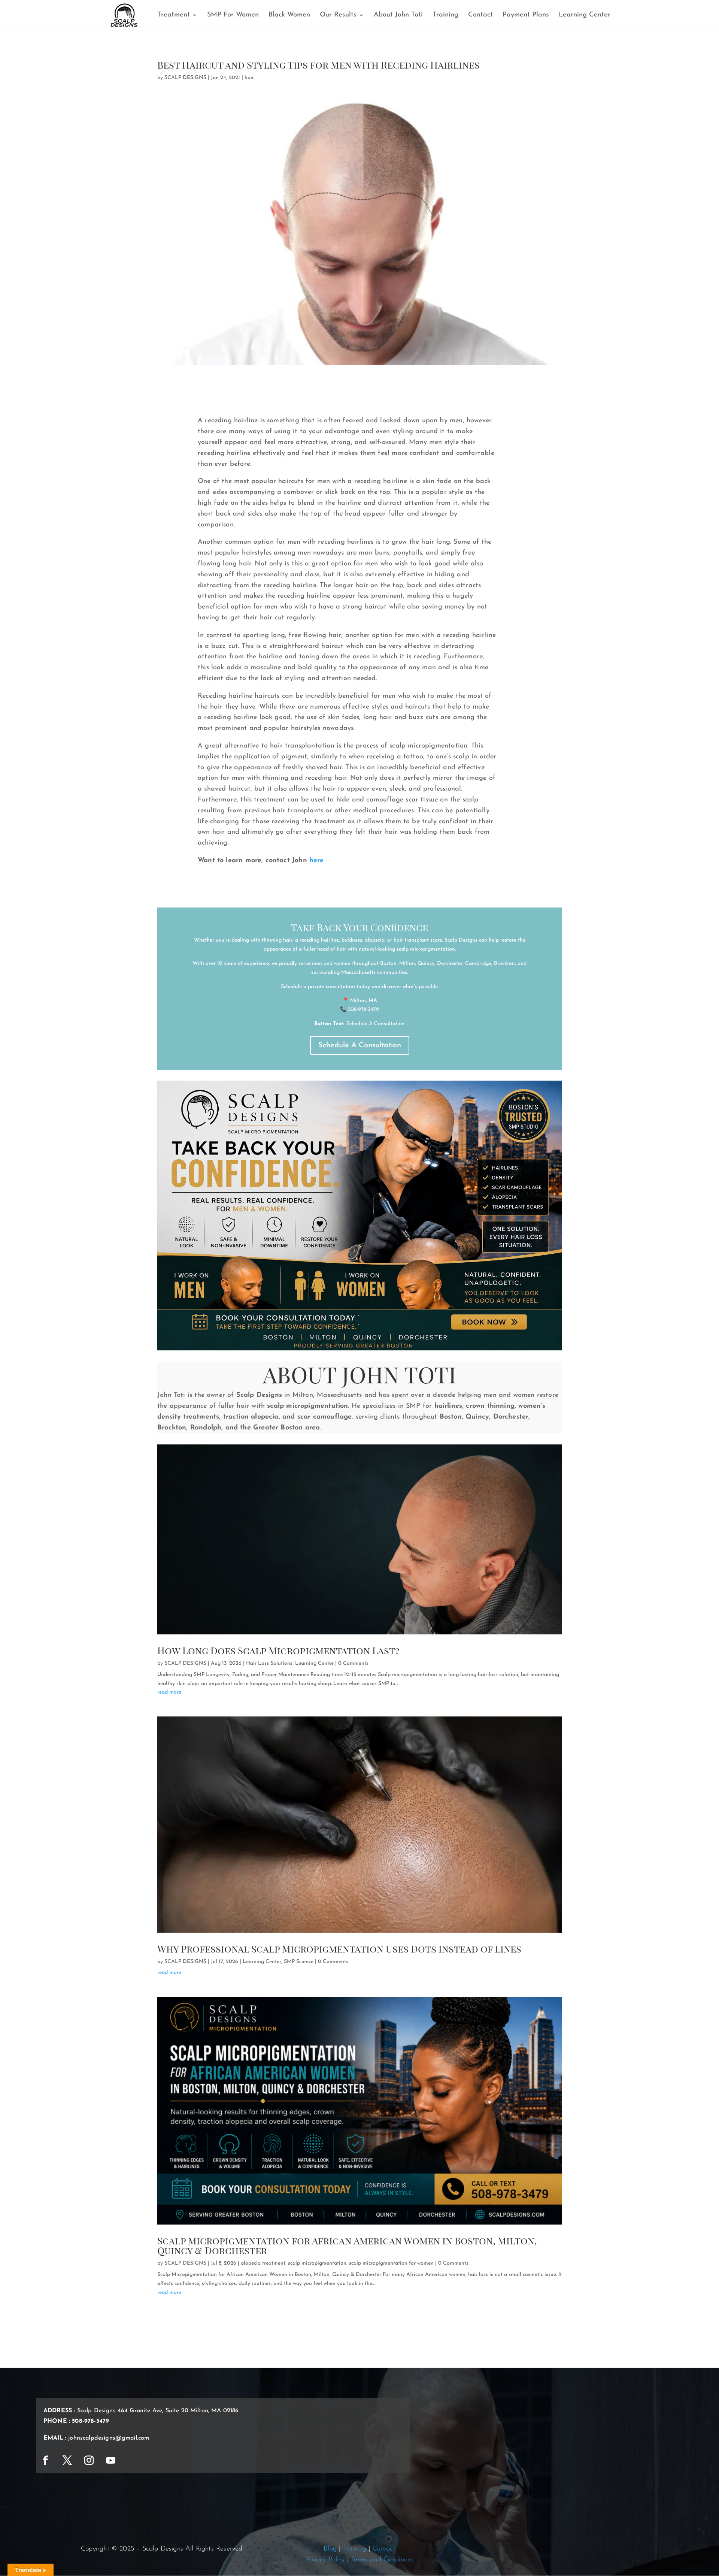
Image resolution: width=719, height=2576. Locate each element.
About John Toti (398, 15)
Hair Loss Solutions (269, 1663)
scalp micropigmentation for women (391, 2263)
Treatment (174, 15)
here (317, 861)
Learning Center (585, 15)
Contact (480, 15)
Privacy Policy (325, 2560)
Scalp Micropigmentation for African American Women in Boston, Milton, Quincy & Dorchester (347, 2245)
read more (169, 1692)
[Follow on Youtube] (110, 2461)
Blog (330, 2549)
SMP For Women (233, 15)
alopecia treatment (263, 2263)
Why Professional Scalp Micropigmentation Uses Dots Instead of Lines (339, 1949)
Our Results (338, 15)
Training (445, 15)
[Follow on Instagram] (89, 2461)
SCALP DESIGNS (185, 78)
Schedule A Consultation (360, 1045)
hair (249, 78)
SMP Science (299, 1962)
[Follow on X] (67, 2461)
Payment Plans (526, 15)
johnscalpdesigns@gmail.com (109, 2438)
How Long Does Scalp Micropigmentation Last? (278, 1650)
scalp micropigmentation (317, 2263)
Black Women (289, 15)
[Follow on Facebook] (45, 2461)
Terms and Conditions (382, 2560)
